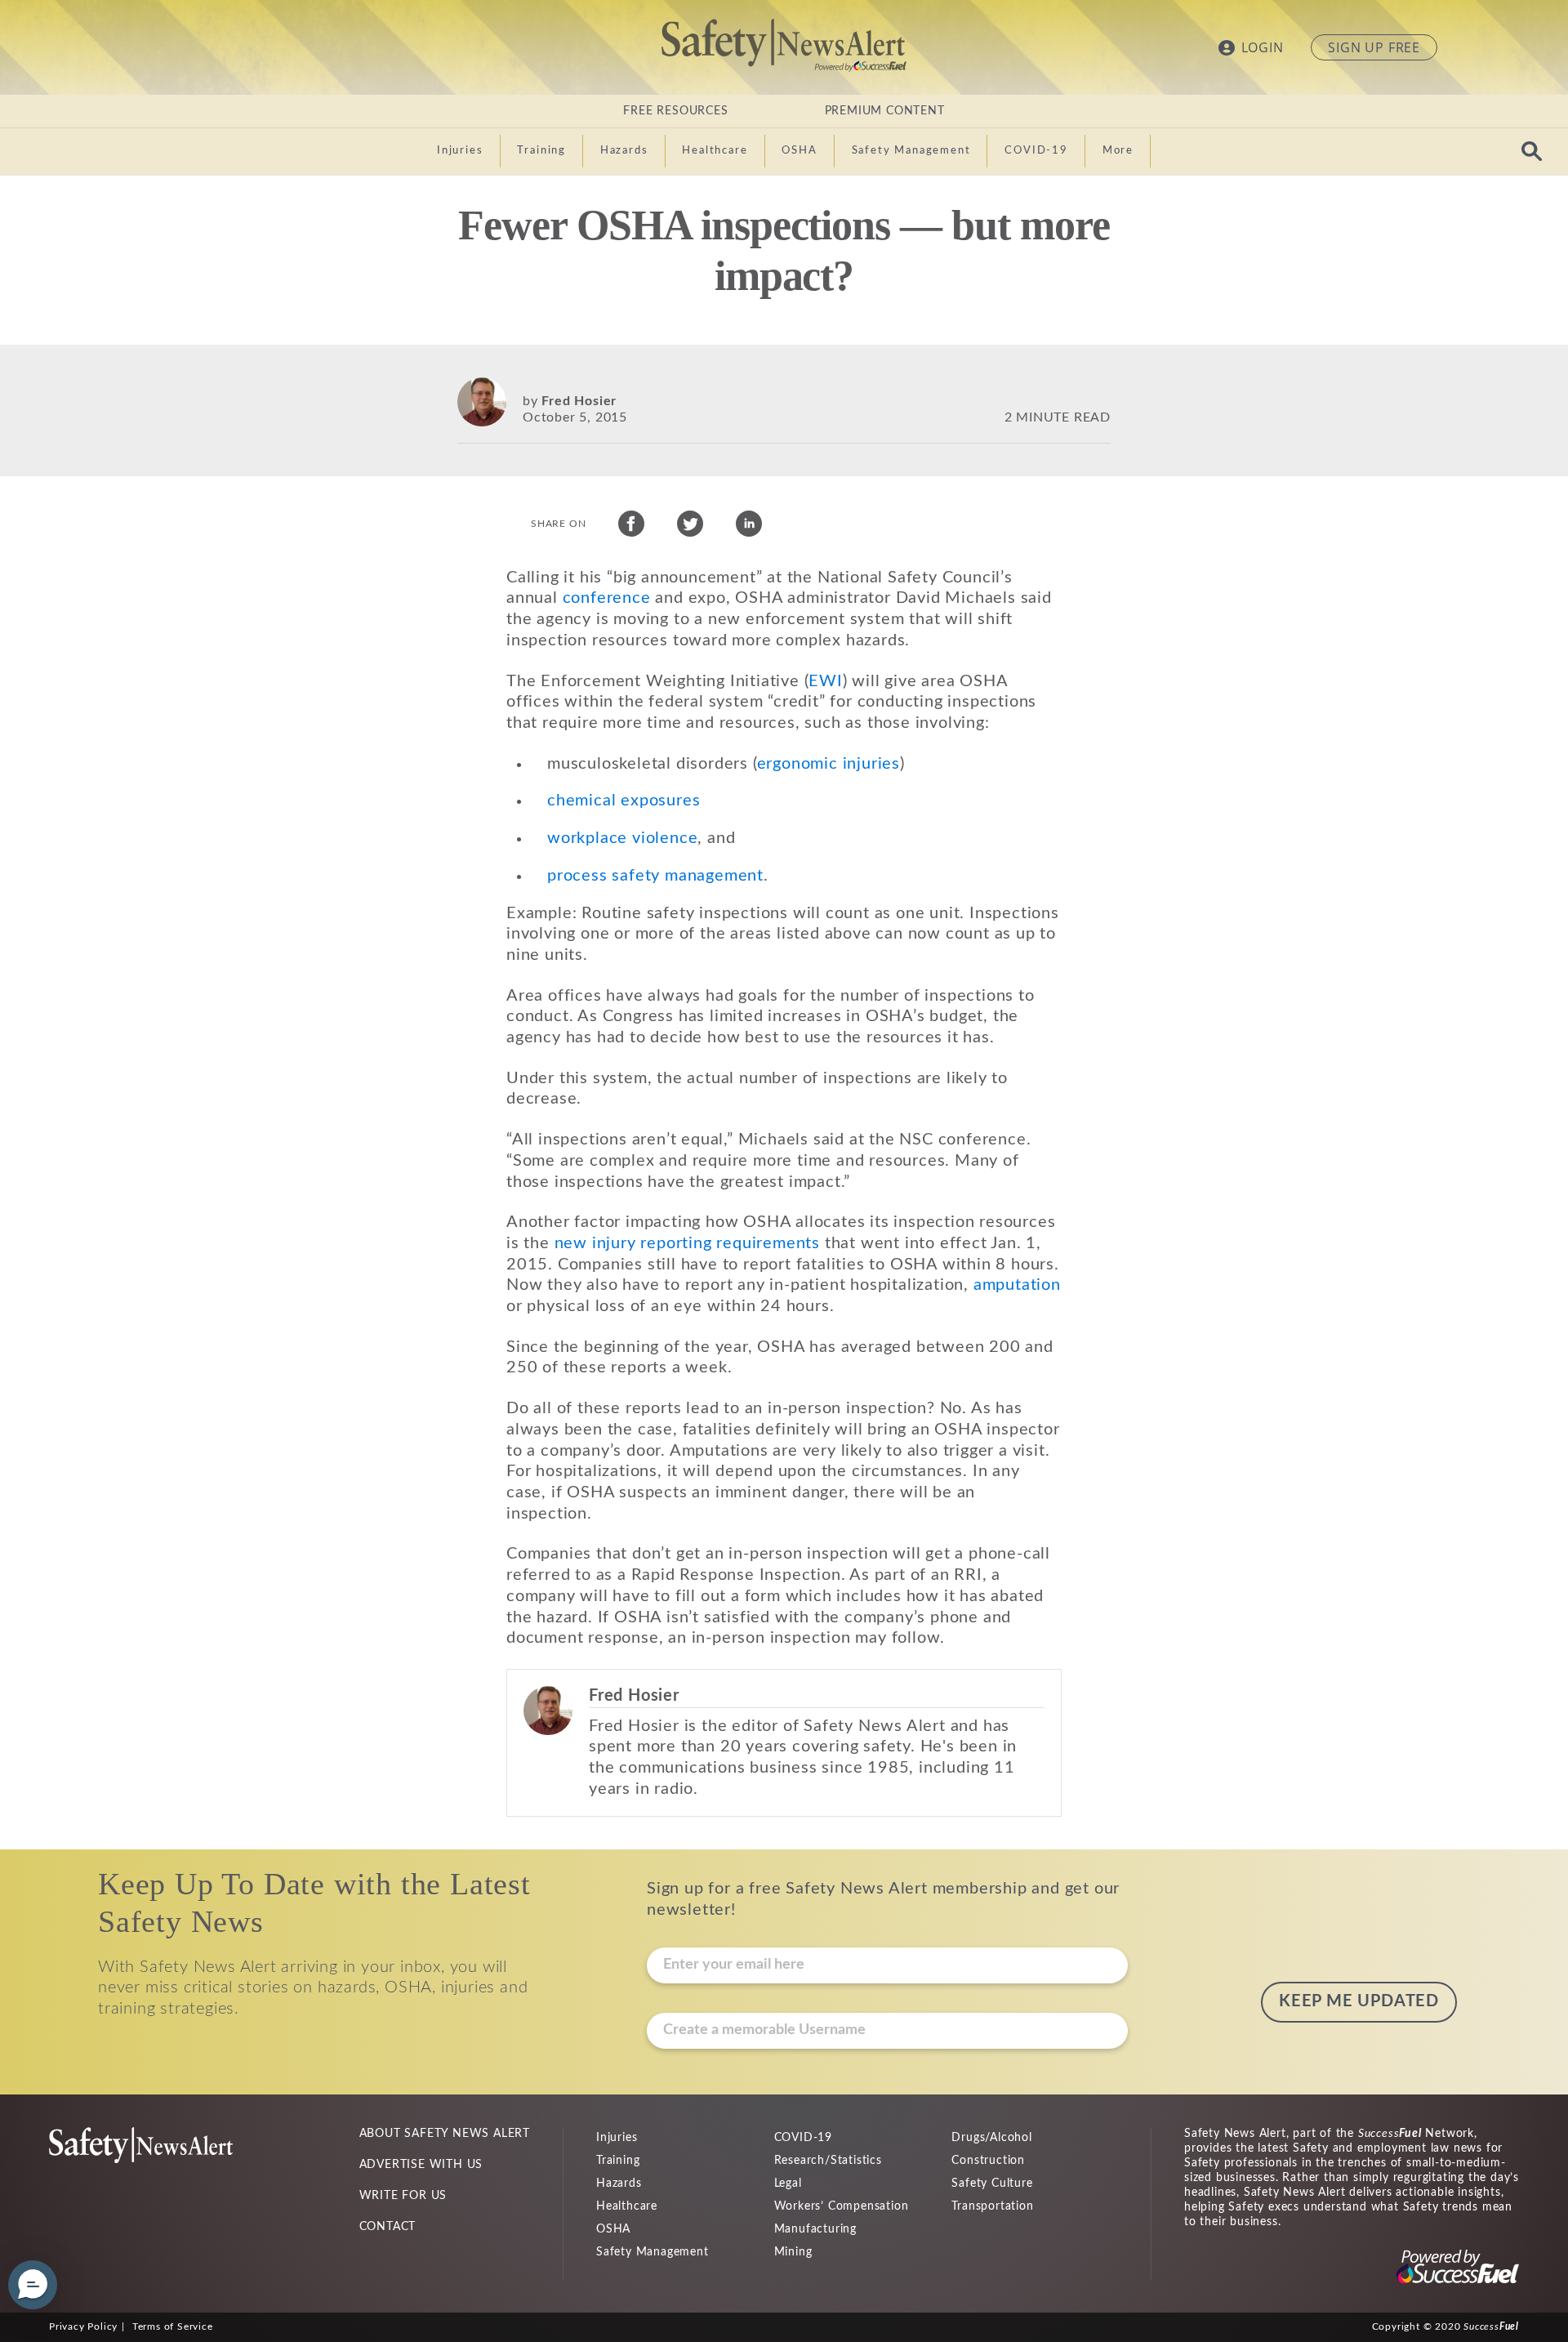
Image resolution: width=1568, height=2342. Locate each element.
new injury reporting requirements (687, 1243)
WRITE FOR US (403, 2196)
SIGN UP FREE (1374, 47)
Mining (793, 2252)
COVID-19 (803, 2138)
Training (618, 2161)
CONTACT (388, 2227)
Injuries (617, 2138)
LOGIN (1263, 47)
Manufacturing (815, 2229)
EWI (825, 681)
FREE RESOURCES (675, 111)
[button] (33, 2285)
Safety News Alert (784, 45)
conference (607, 598)
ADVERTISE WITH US (421, 2165)
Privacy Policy (83, 2326)
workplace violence (622, 838)
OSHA (613, 2229)
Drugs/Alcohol (991, 2138)
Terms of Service (173, 2326)
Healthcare (627, 2206)
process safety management (655, 876)
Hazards (619, 2184)
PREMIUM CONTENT (885, 111)
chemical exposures (624, 801)
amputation (1017, 1285)
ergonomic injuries (829, 764)
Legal (788, 2184)
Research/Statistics (828, 2161)
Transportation (992, 2206)
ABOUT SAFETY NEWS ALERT (445, 2134)
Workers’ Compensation (842, 2206)
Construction (988, 2161)
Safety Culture (992, 2184)
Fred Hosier (579, 401)
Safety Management (653, 2252)
